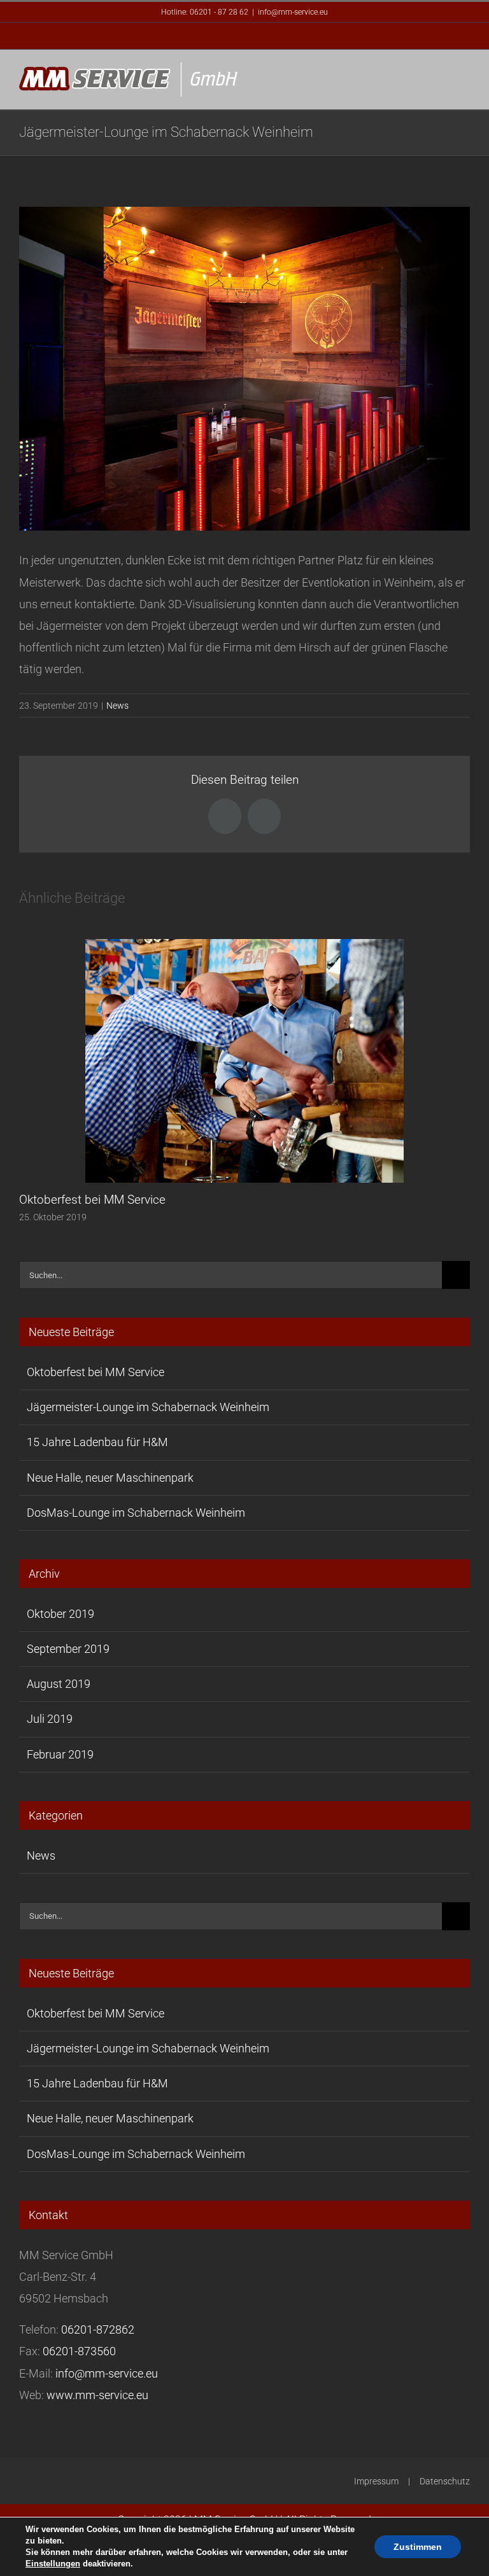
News (117, 706)
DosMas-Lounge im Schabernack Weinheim (136, 1513)
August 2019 (59, 1684)
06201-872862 (98, 2329)
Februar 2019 (60, 1754)
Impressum (376, 2481)
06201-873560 (79, 2351)
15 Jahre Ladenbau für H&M (97, 1442)
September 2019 (68, 1649)
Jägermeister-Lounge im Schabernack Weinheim (148, 1407)
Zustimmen (418, 2547)
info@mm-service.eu (293, 12)
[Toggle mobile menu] (465, 79)
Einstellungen (53, 2564)
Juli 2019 (50, 1719)
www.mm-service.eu (97, 2395)
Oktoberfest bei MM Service (92, 1200)
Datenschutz (445, 2481)
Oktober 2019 (60, 1614)
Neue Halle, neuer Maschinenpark (110, 1478)
